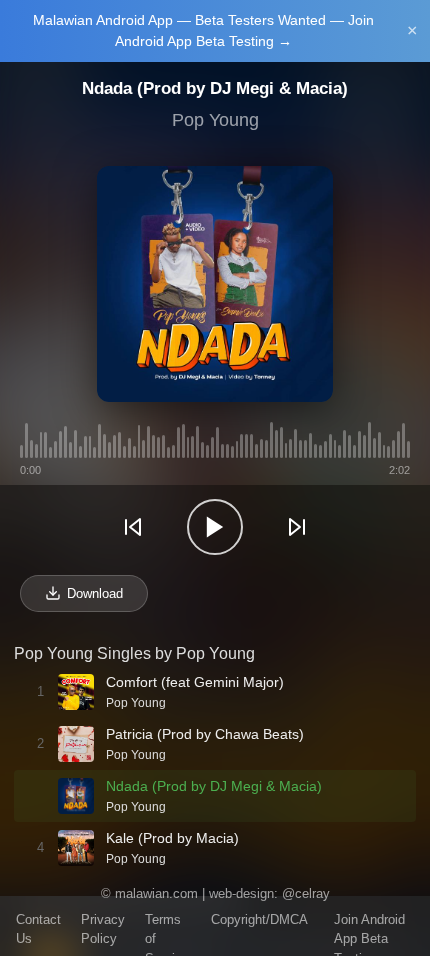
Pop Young (215, 120)
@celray (306, 893)
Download (95, 593)
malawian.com (156, 893)
